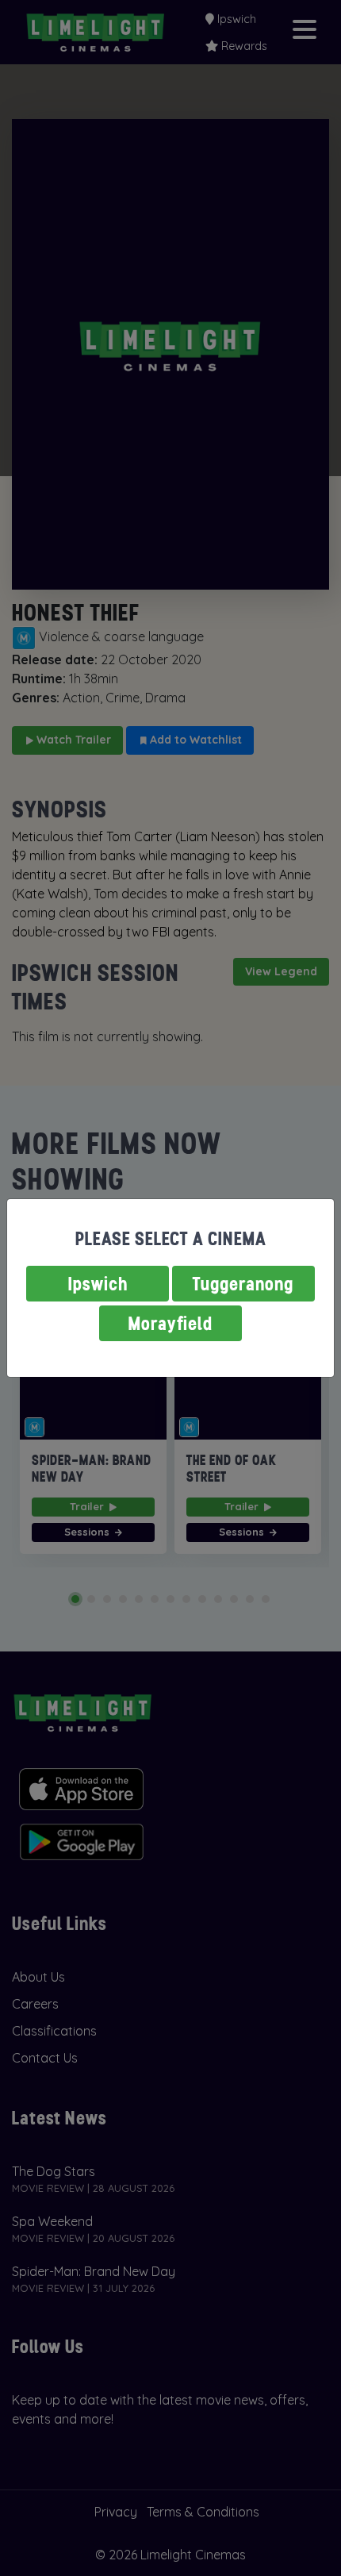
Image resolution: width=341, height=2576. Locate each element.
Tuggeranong (243, 1284)
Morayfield (170, 1323)
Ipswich (98, 1284)
